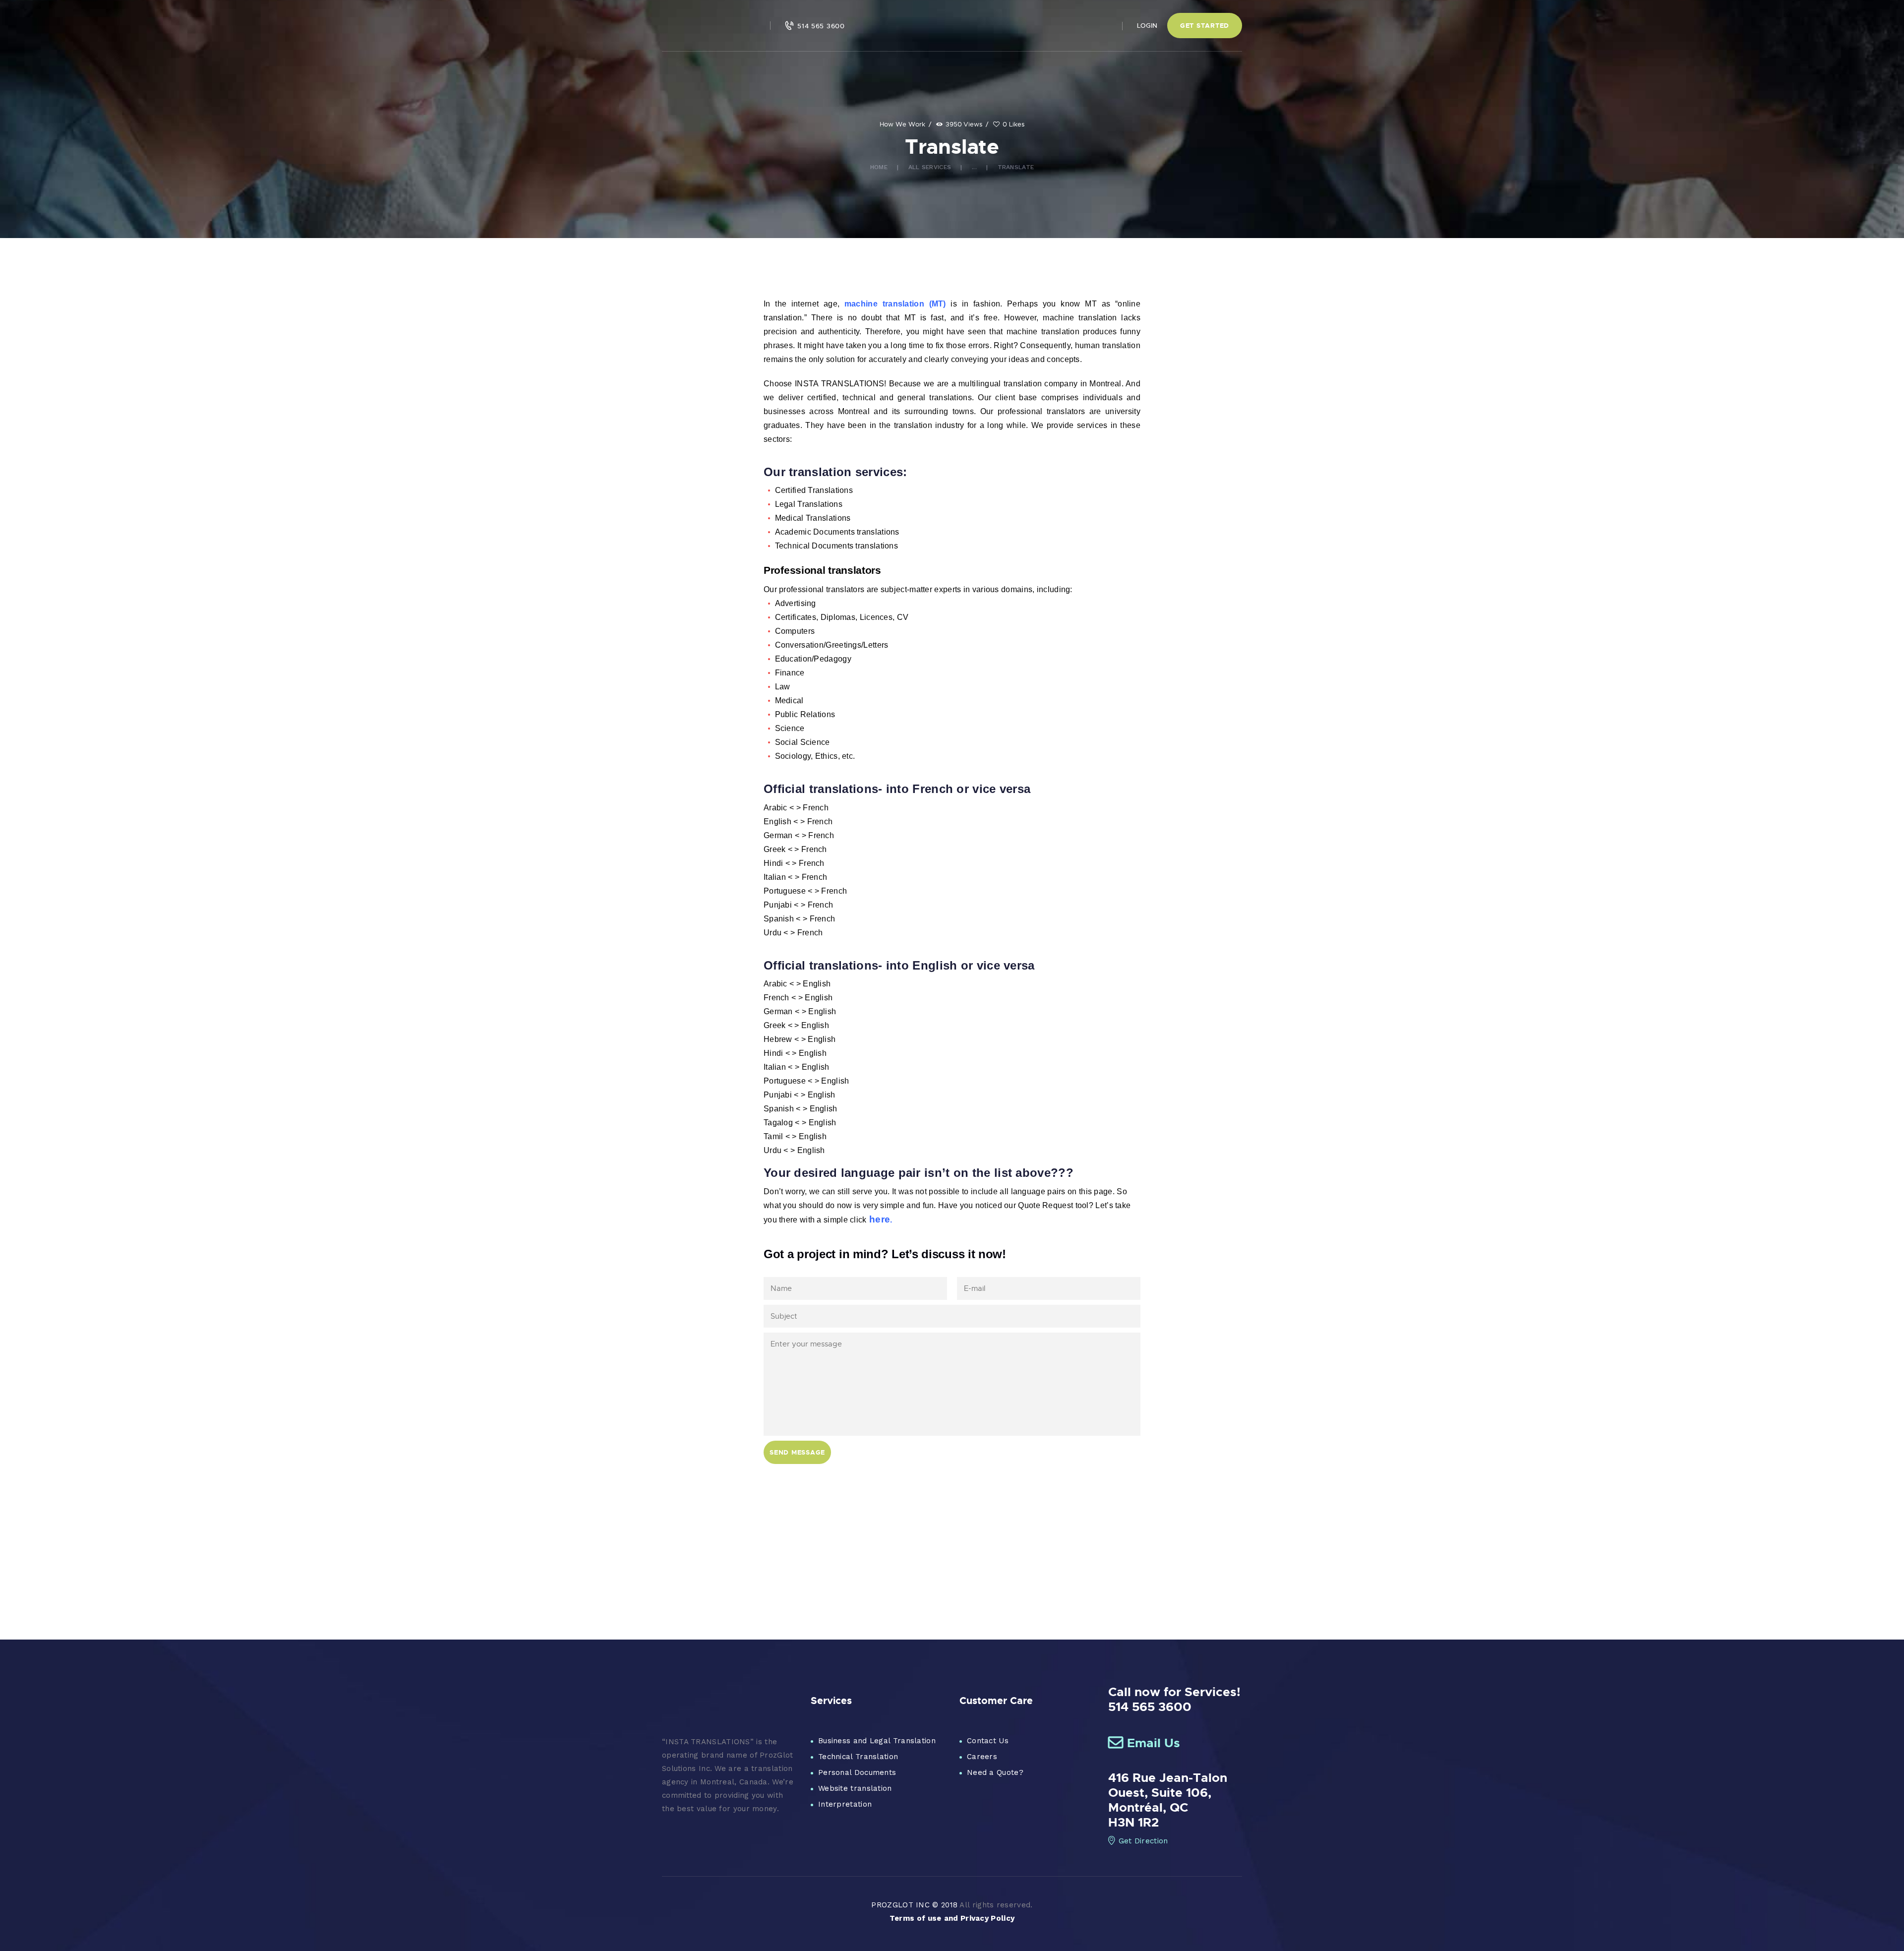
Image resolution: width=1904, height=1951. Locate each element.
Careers (982, 1757)
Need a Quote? (995, 1772)
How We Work (902, 124)
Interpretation (845, 1804)
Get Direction (1143, 1841)
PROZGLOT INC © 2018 (914, 1905)
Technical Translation (858, 1757)
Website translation (855, 1788)
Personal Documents (857, 1772)
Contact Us (988, 1741)
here (880, 1219)
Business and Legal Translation (877, 1741)
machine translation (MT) (895, 304)
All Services (930, 167)
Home (879, 167)
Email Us (1154, 1743)
